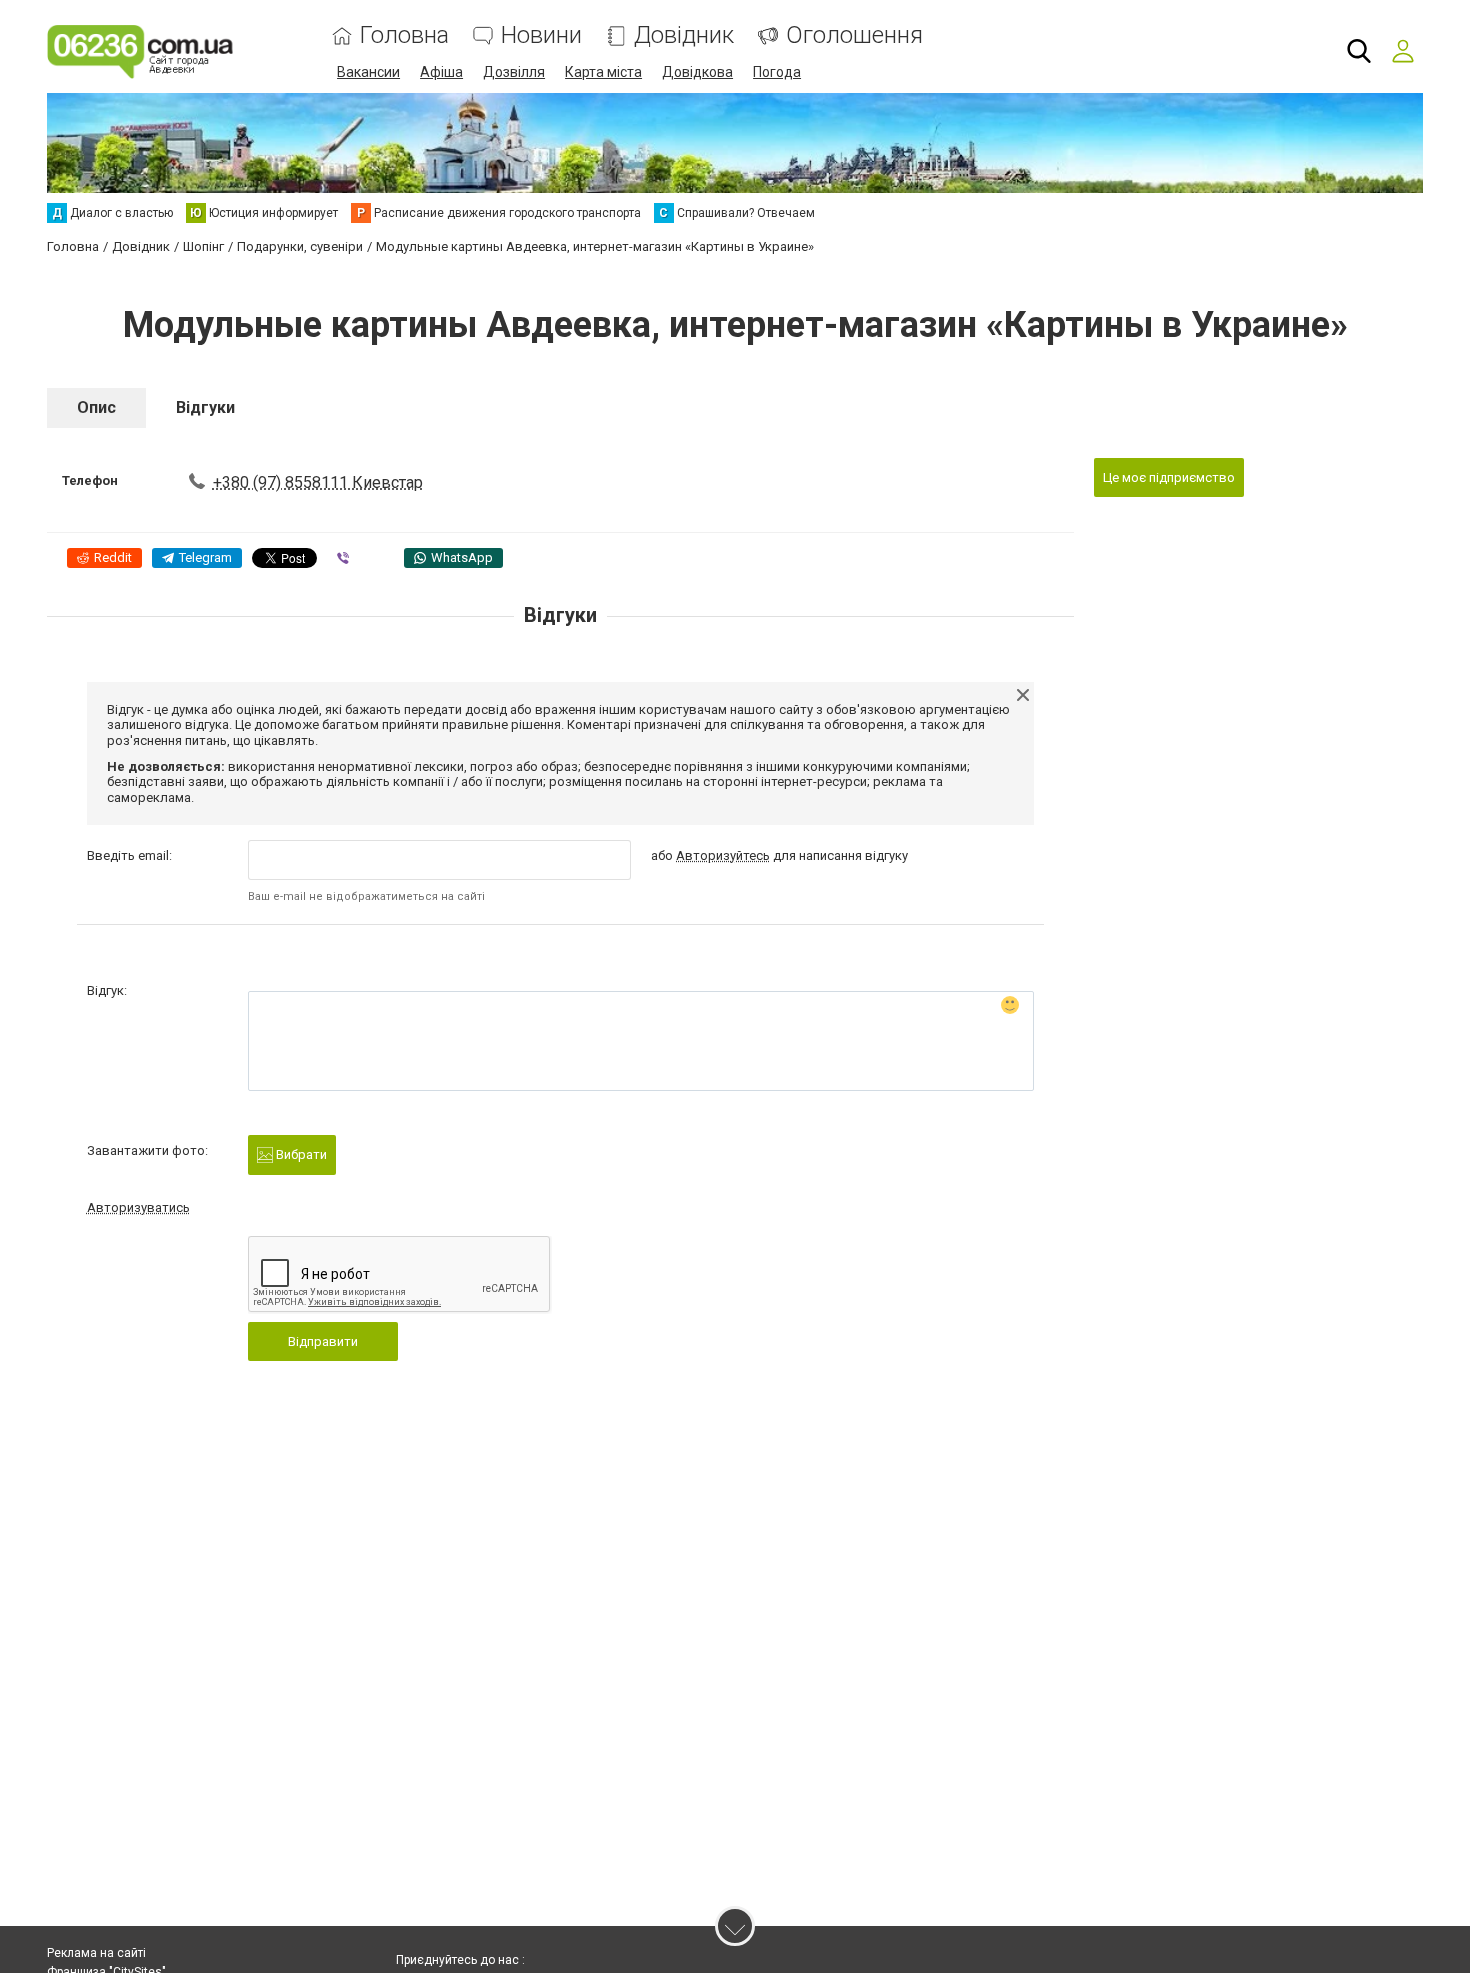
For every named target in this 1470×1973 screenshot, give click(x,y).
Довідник (684, 35)
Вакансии (368, 72)
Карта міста (603, 72)
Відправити (323, 1341)
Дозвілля (514, 72)
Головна (404, 35)
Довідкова (697, 72)
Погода (777, 72)
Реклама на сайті (96, 1953)
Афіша (441, 72)
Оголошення (854, 35)
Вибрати (300, 1154)
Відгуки (205, 407)
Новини (541, 35)
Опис (96, 407)
